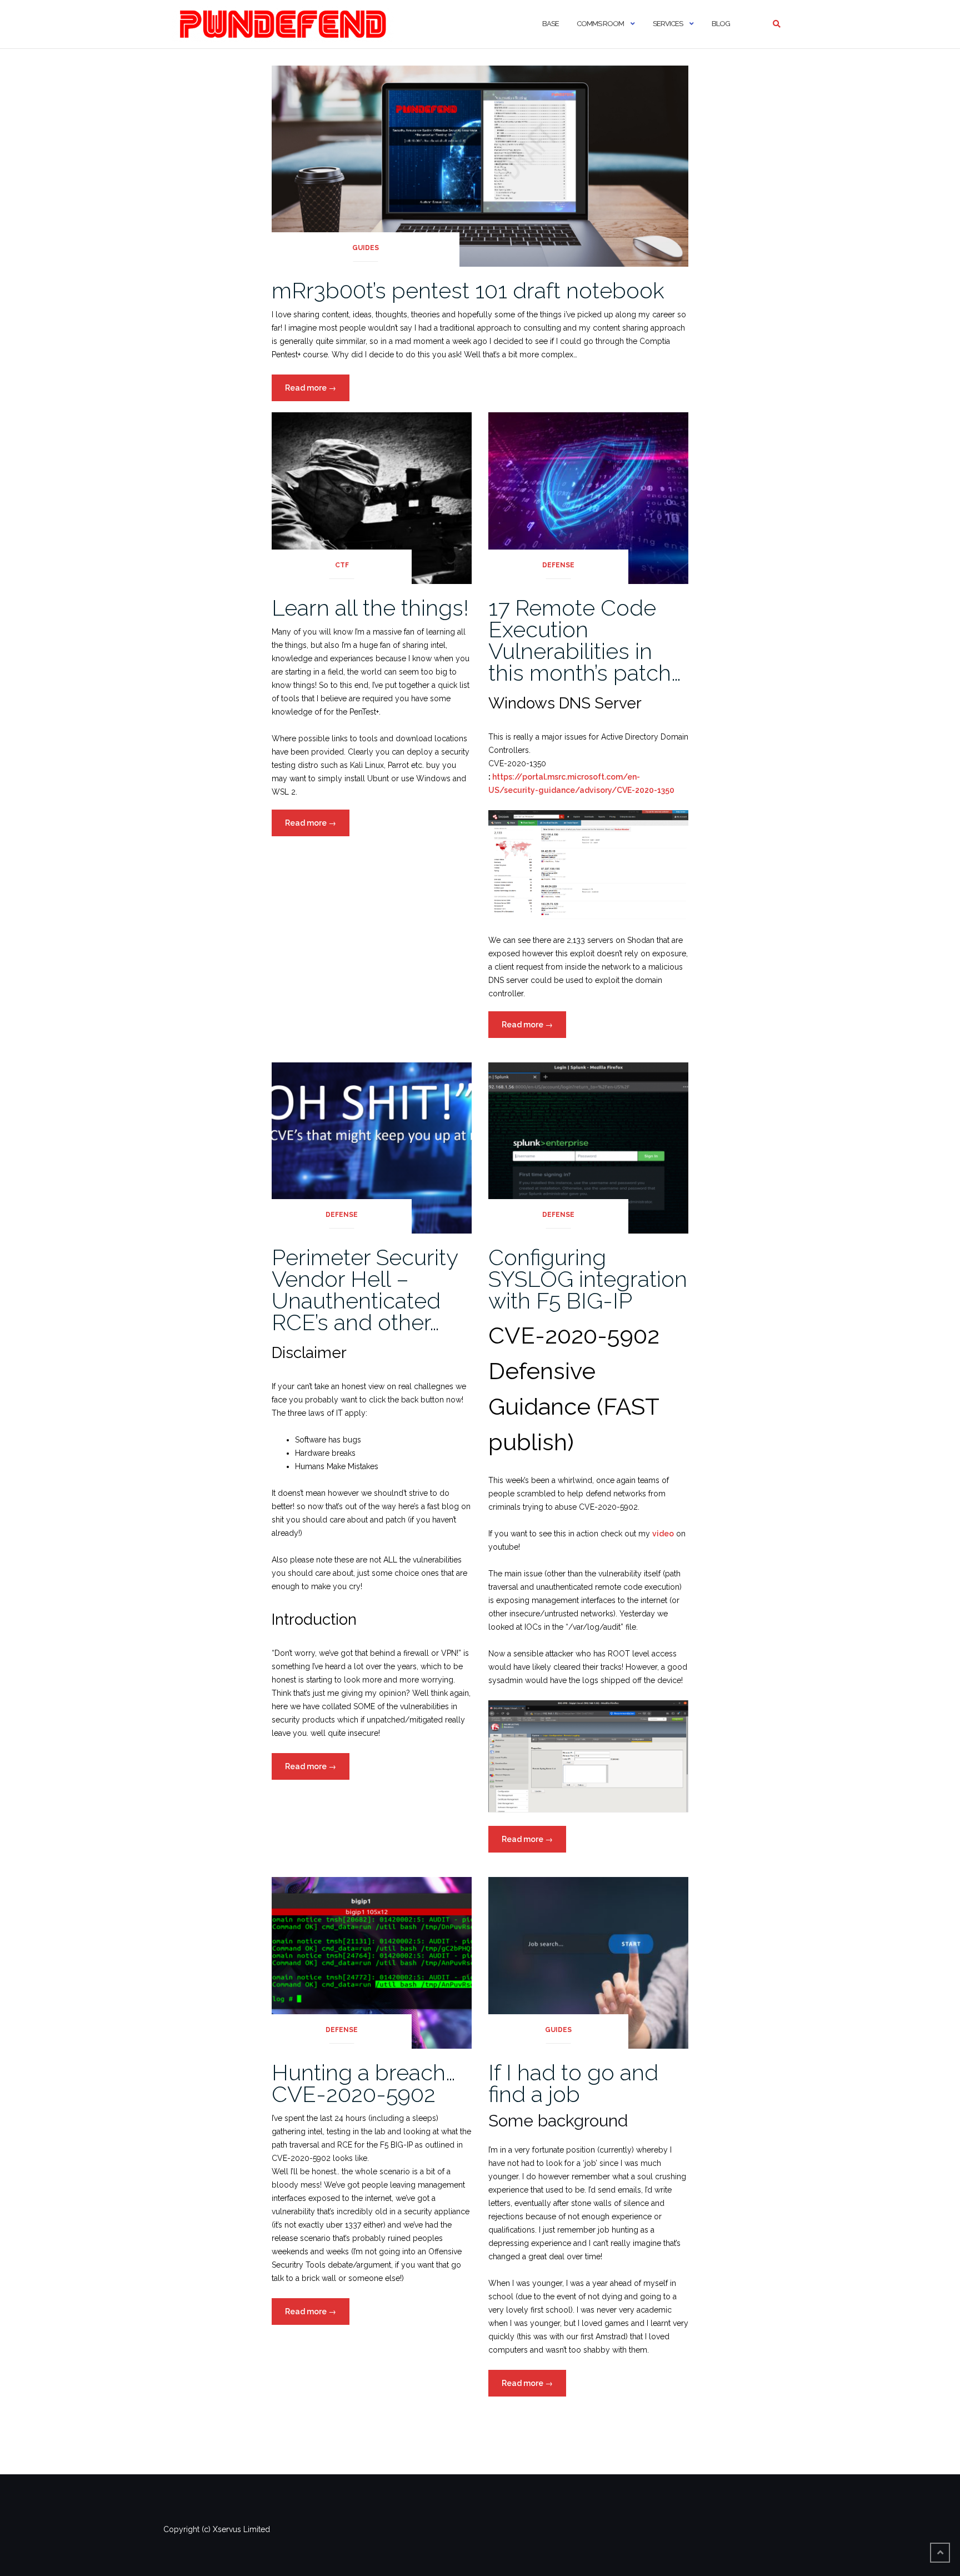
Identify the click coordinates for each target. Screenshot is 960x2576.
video (663, 1534)
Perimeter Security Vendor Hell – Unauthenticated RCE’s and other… (365, 1290)
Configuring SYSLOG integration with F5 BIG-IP (588, 1279)
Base (551, 24)
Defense (558, 565)
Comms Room (600, 24)
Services (668, 24)
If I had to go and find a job (573, 2083)
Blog (721, 24)
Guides (366, 248)
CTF (342, 565)
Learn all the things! (370, 608)
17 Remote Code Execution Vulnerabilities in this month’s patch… (585, 640)
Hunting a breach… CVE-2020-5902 (364, 2083)
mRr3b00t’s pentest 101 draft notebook (468, 290)
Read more (317, 392)
